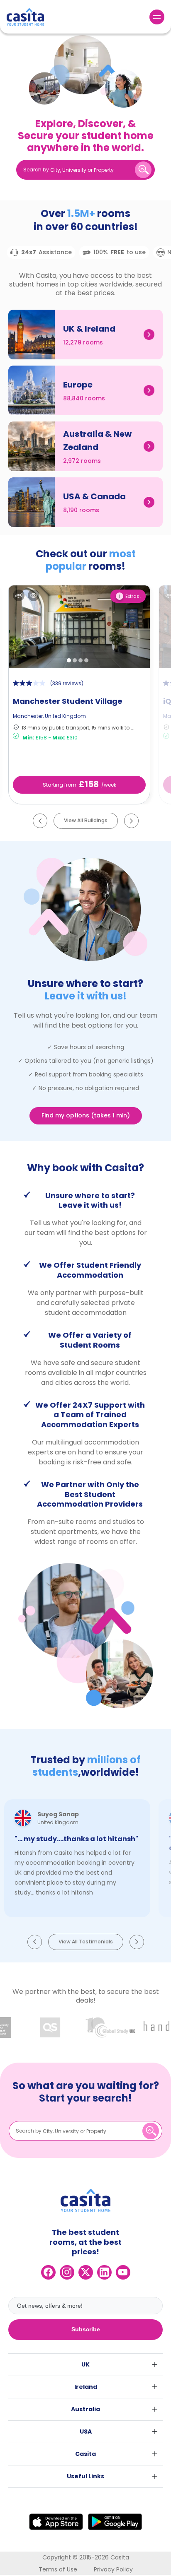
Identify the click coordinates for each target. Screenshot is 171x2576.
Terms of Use (58, 2569)
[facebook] (48, 2272)
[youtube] (123, 2272)
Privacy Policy (113, 2569)
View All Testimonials (86, 1942)
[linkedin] (104, 2272)
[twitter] (86, 2272)
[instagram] (67, 2272)
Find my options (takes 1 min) (86, 1115)
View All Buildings (86, 820)
